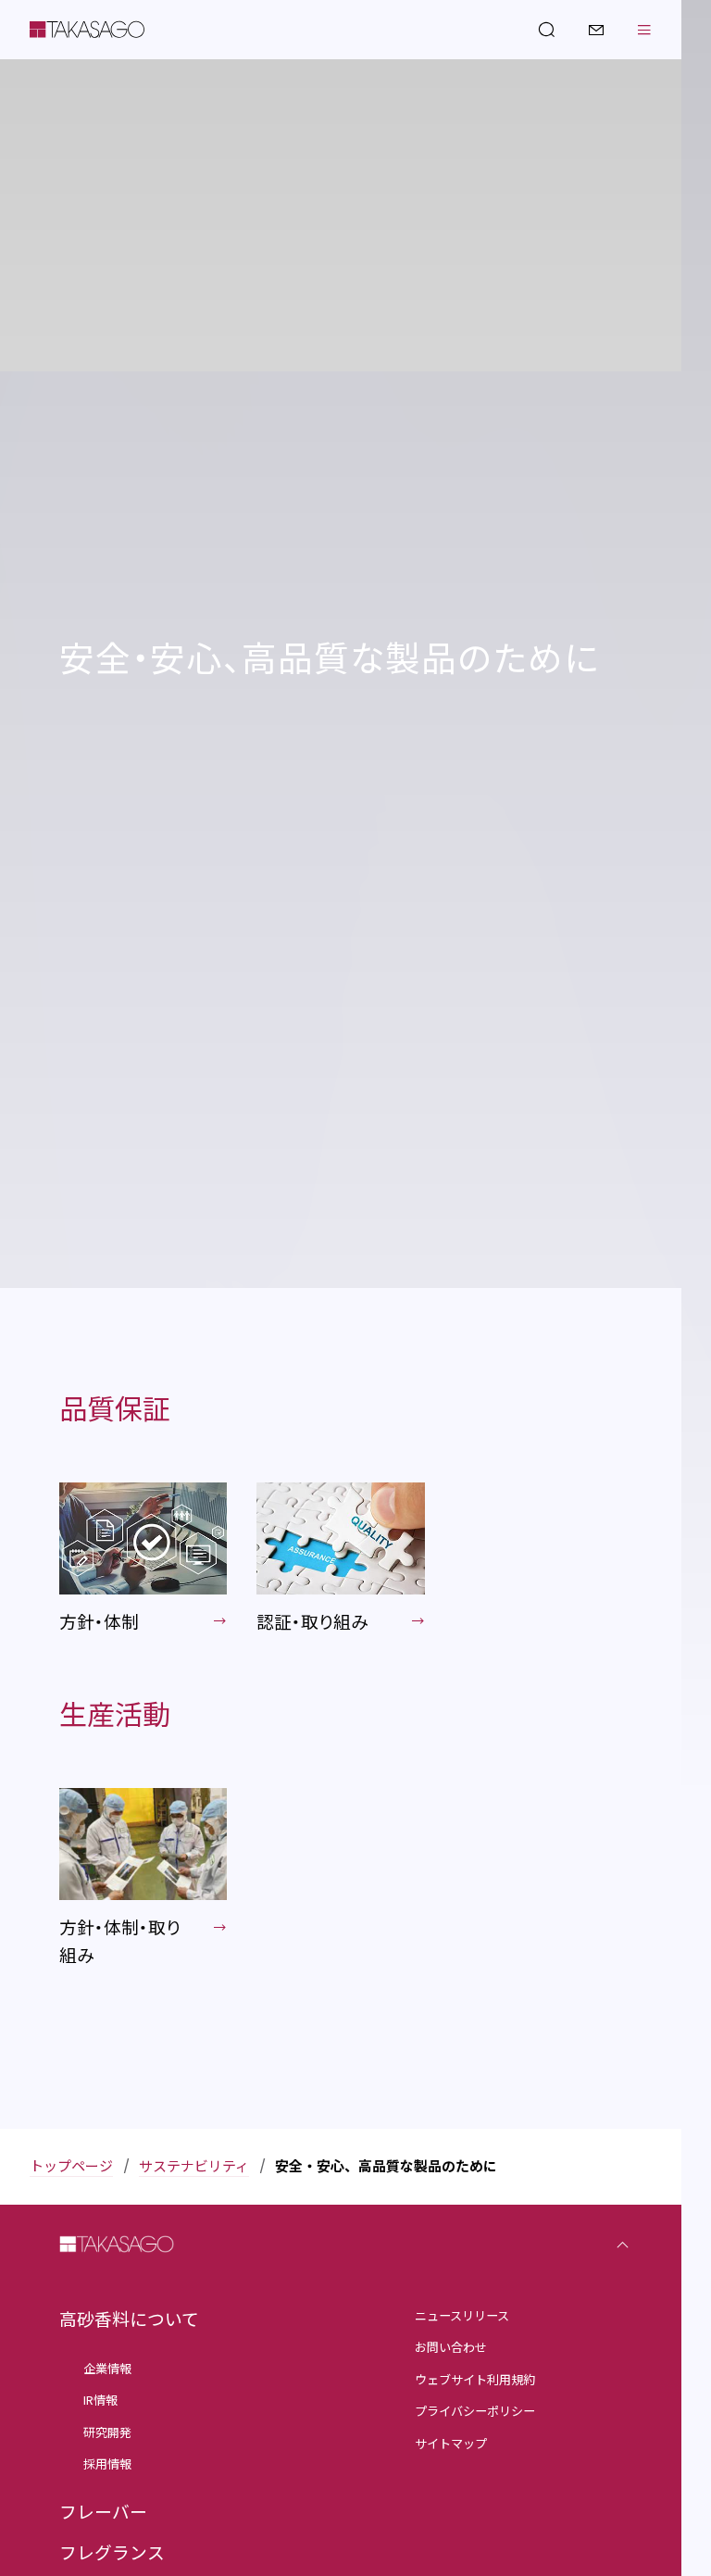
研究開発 (107, 2433)
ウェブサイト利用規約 (475, 2380)
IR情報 (100, 2401)
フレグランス (112, 2553)
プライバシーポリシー (475, 2412)
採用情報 (107, 2464)
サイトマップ (451, 2444)
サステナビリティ (194, 2166)
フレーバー (103, 2513)
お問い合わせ (451, 2348)
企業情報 (107, 2369)
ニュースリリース (462, 2316)
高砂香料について (129, 2320)
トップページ (71, 2166)
